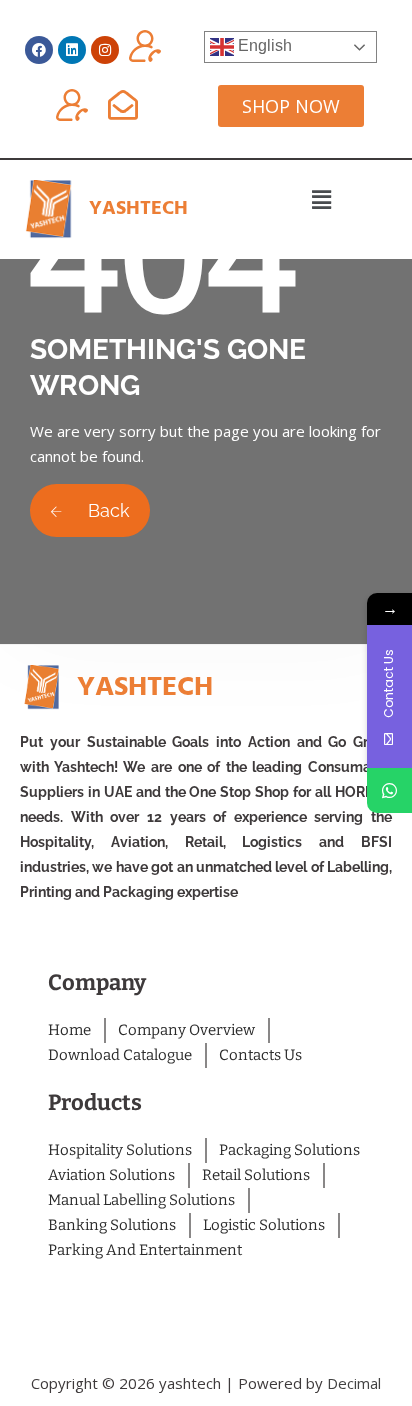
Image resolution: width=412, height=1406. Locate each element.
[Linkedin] (72, 50)
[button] (321, 199)
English (263, 45)
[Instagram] (105, 50)
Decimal (354, 1383)
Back (106, 510)
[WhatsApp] (389, 790)
